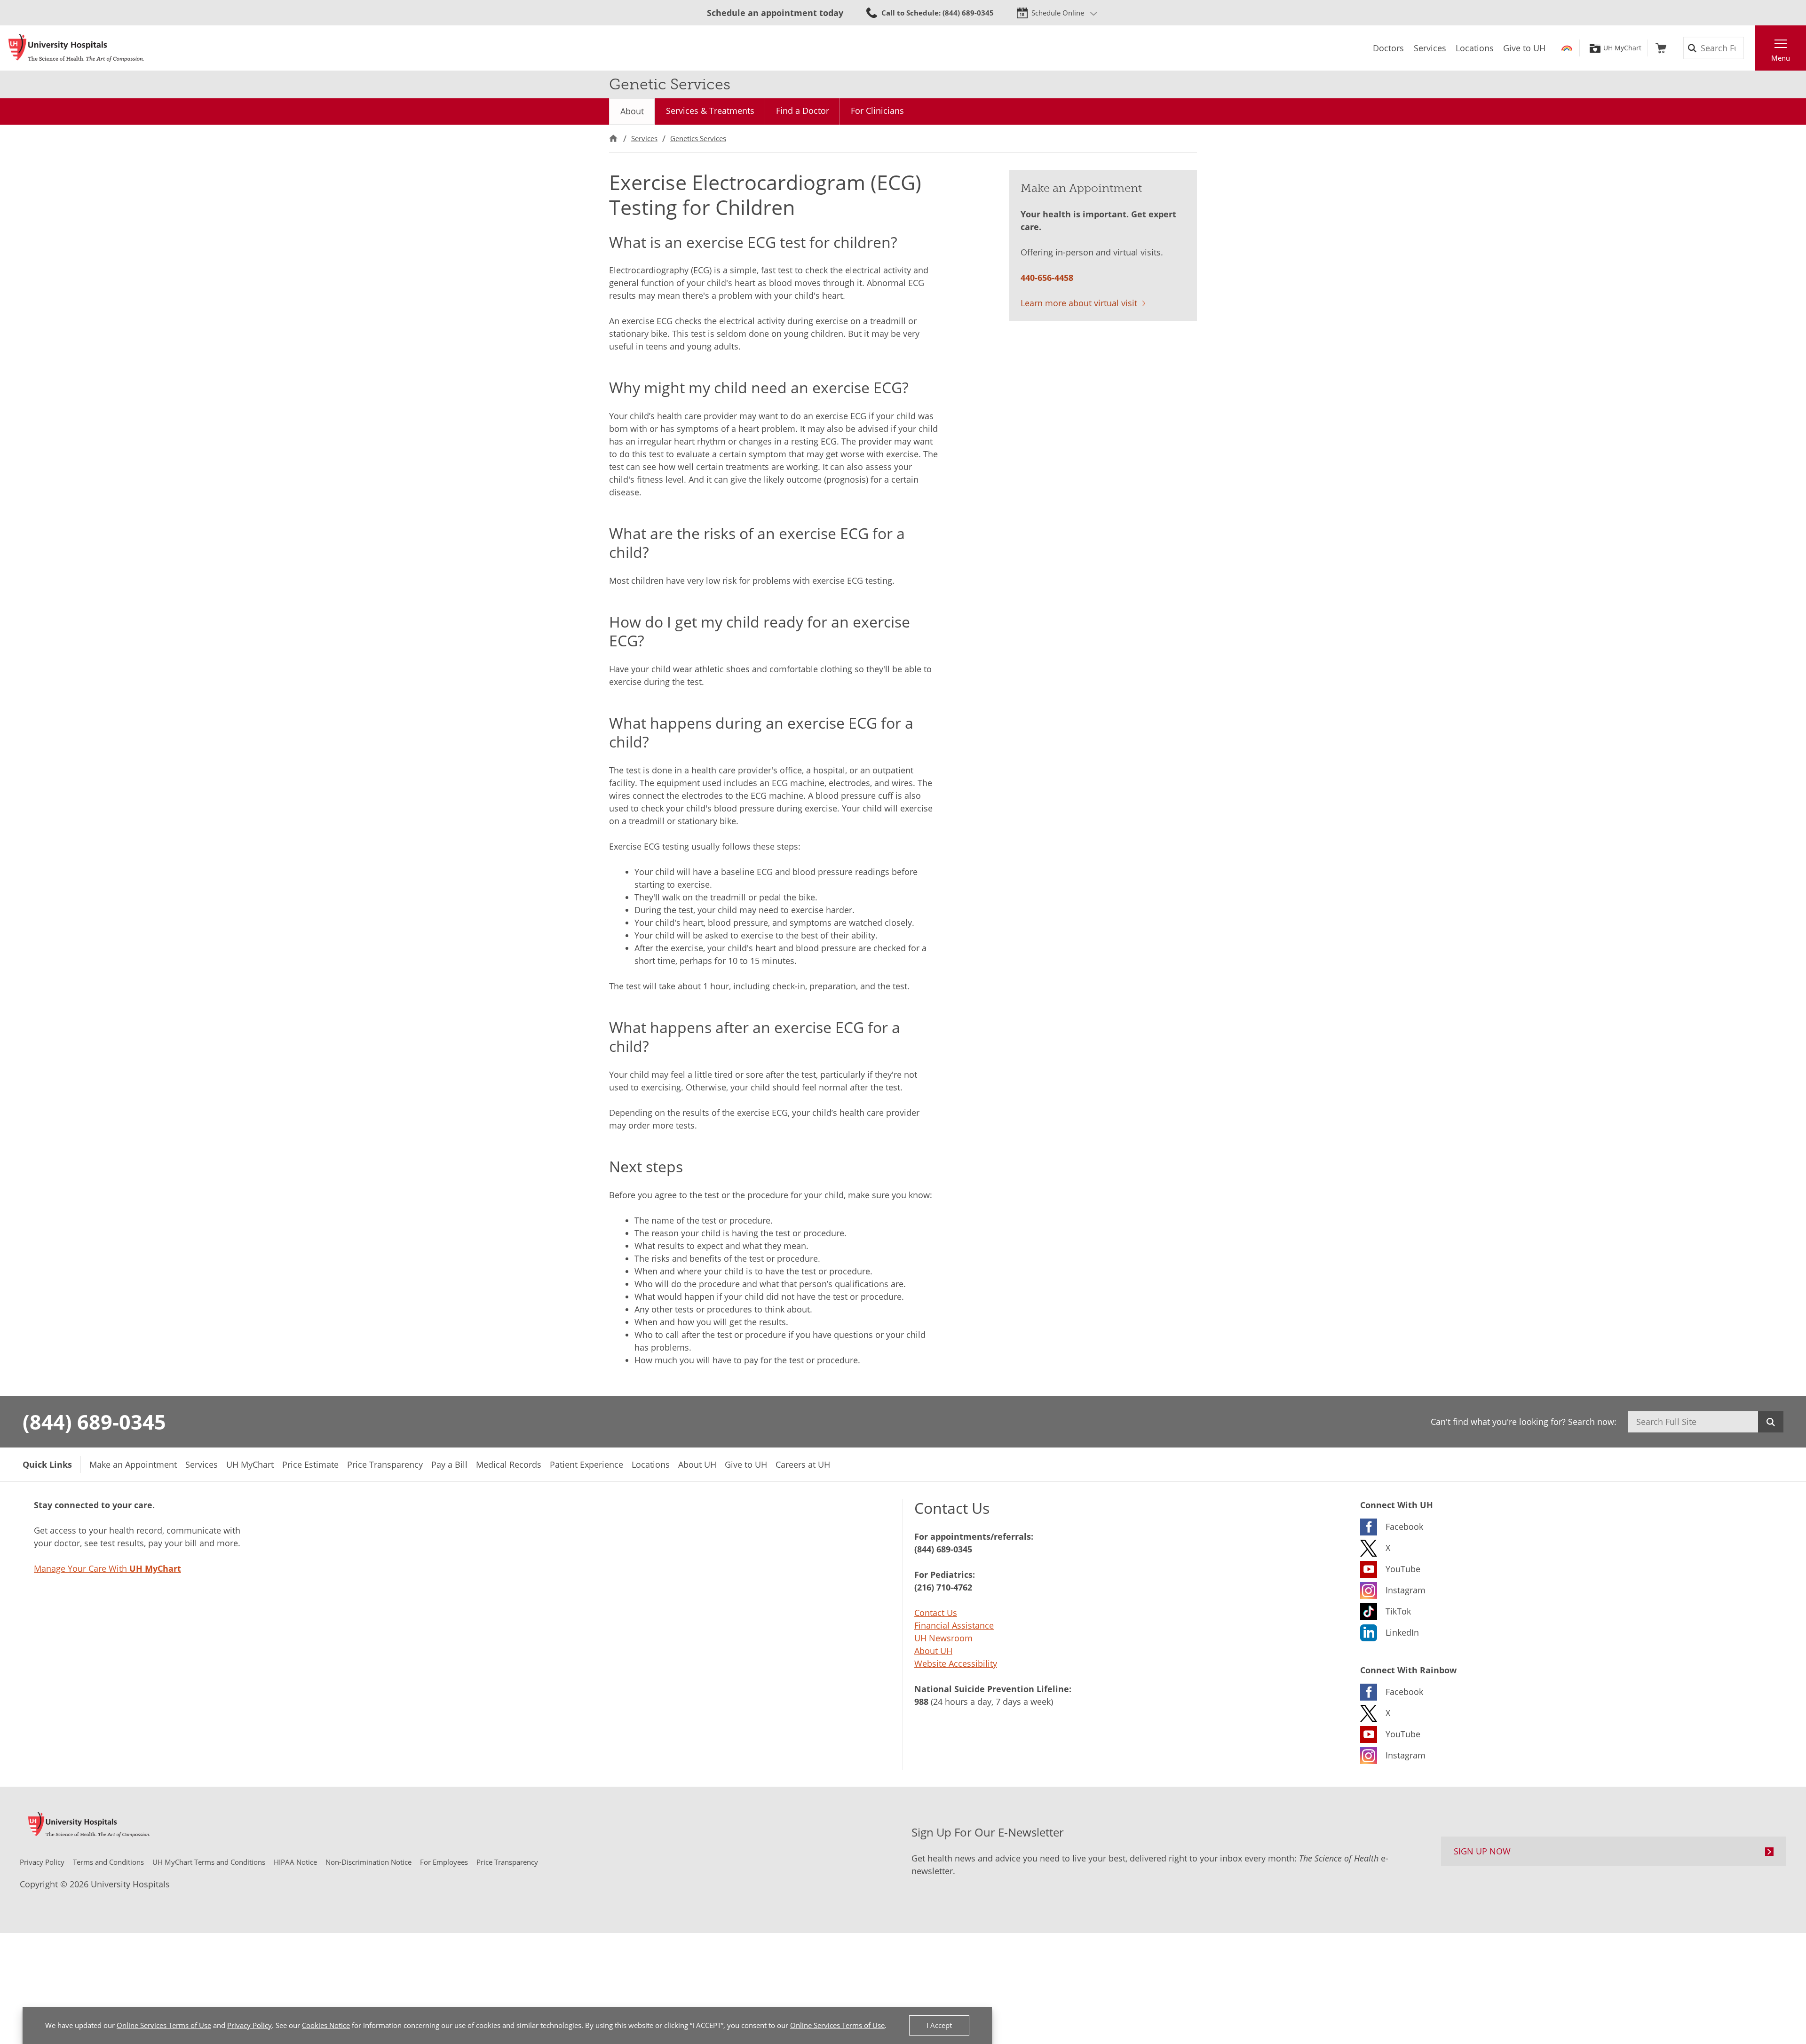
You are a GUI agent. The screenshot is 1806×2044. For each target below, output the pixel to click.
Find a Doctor (803, 111)
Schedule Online (1058, 13)
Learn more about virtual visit (1079, 303)
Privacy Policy (250, 2025)
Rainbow (1567, 48)
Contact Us (936, 1613)
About (632, 111)
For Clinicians (877, 111)
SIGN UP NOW (1482, 1851)
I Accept (939, 2025)
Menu (1781, 58)
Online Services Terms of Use (164, 2025)
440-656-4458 (1047, 278)
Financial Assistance (954, 1625)
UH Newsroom (943, 1638)
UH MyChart (1622, 48)
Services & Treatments (710, 111)
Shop (1661, 48)
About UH (933, 1651)
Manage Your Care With (107, 1568)
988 (921, 1702)
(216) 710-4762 (943, 1587)
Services (644, 138)
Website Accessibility (956, 1663)
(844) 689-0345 (94, 1422)
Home (613, 139)
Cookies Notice (326, 2025)
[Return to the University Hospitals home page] (76, 48)
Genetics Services (698, 138)
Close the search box (1750, 48)
